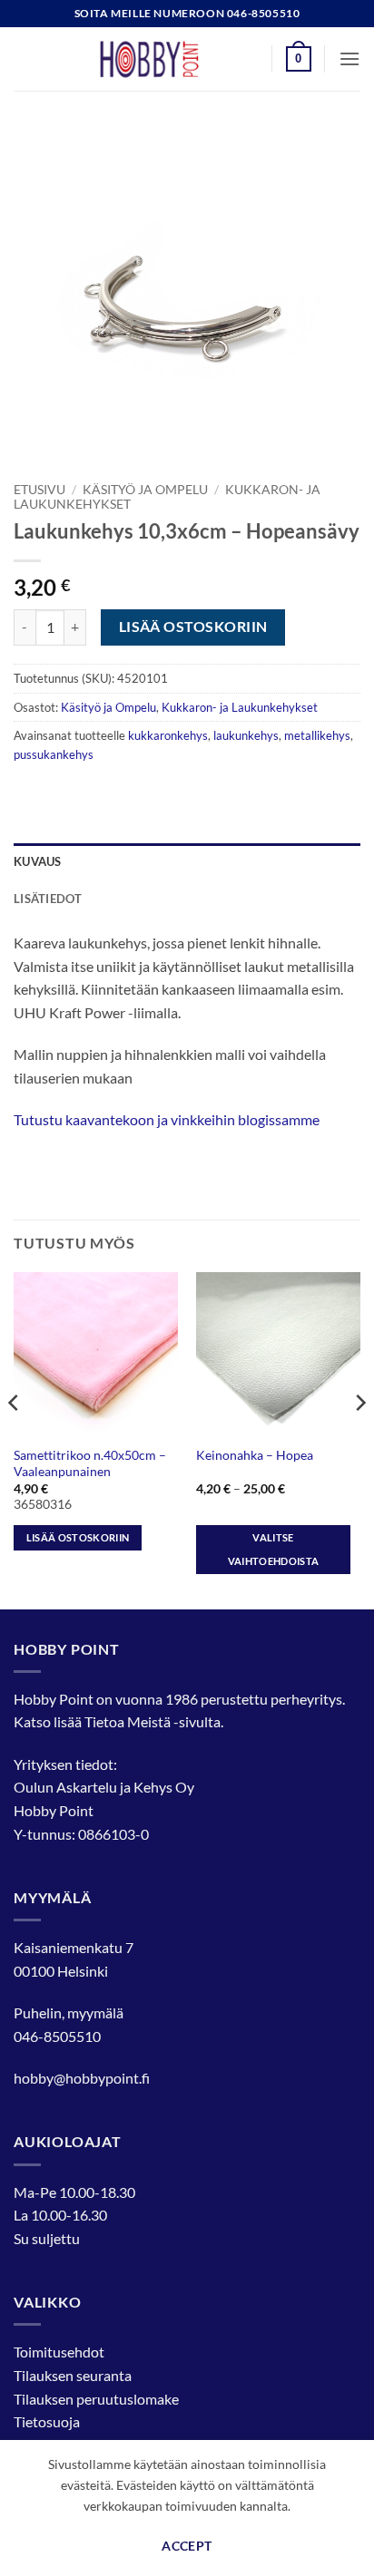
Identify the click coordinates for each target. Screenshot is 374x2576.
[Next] (359, 1439)
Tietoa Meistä (128, 1721)
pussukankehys (54, 754)
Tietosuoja (47, 2421)
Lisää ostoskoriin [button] (78, 1537)
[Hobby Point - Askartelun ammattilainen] (167, 59)
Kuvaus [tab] (38, 861)
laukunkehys (246, 735)
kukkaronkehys (168, 735)
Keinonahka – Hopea (255, 1455)
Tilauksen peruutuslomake (96, 2399)
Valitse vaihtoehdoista (274, 1549)
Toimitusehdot (59, 2352)
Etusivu (39, 490)
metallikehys (317, 735)
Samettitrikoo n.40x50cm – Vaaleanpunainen (90, 1463)
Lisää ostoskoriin (193, 627)
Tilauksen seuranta (73, 2375)
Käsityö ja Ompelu (145, 490)
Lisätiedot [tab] (48, 899)
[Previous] (15, 1439)
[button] (299, 59)
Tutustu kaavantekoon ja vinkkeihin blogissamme (167, 1119)
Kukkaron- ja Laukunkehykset (240, 707)
